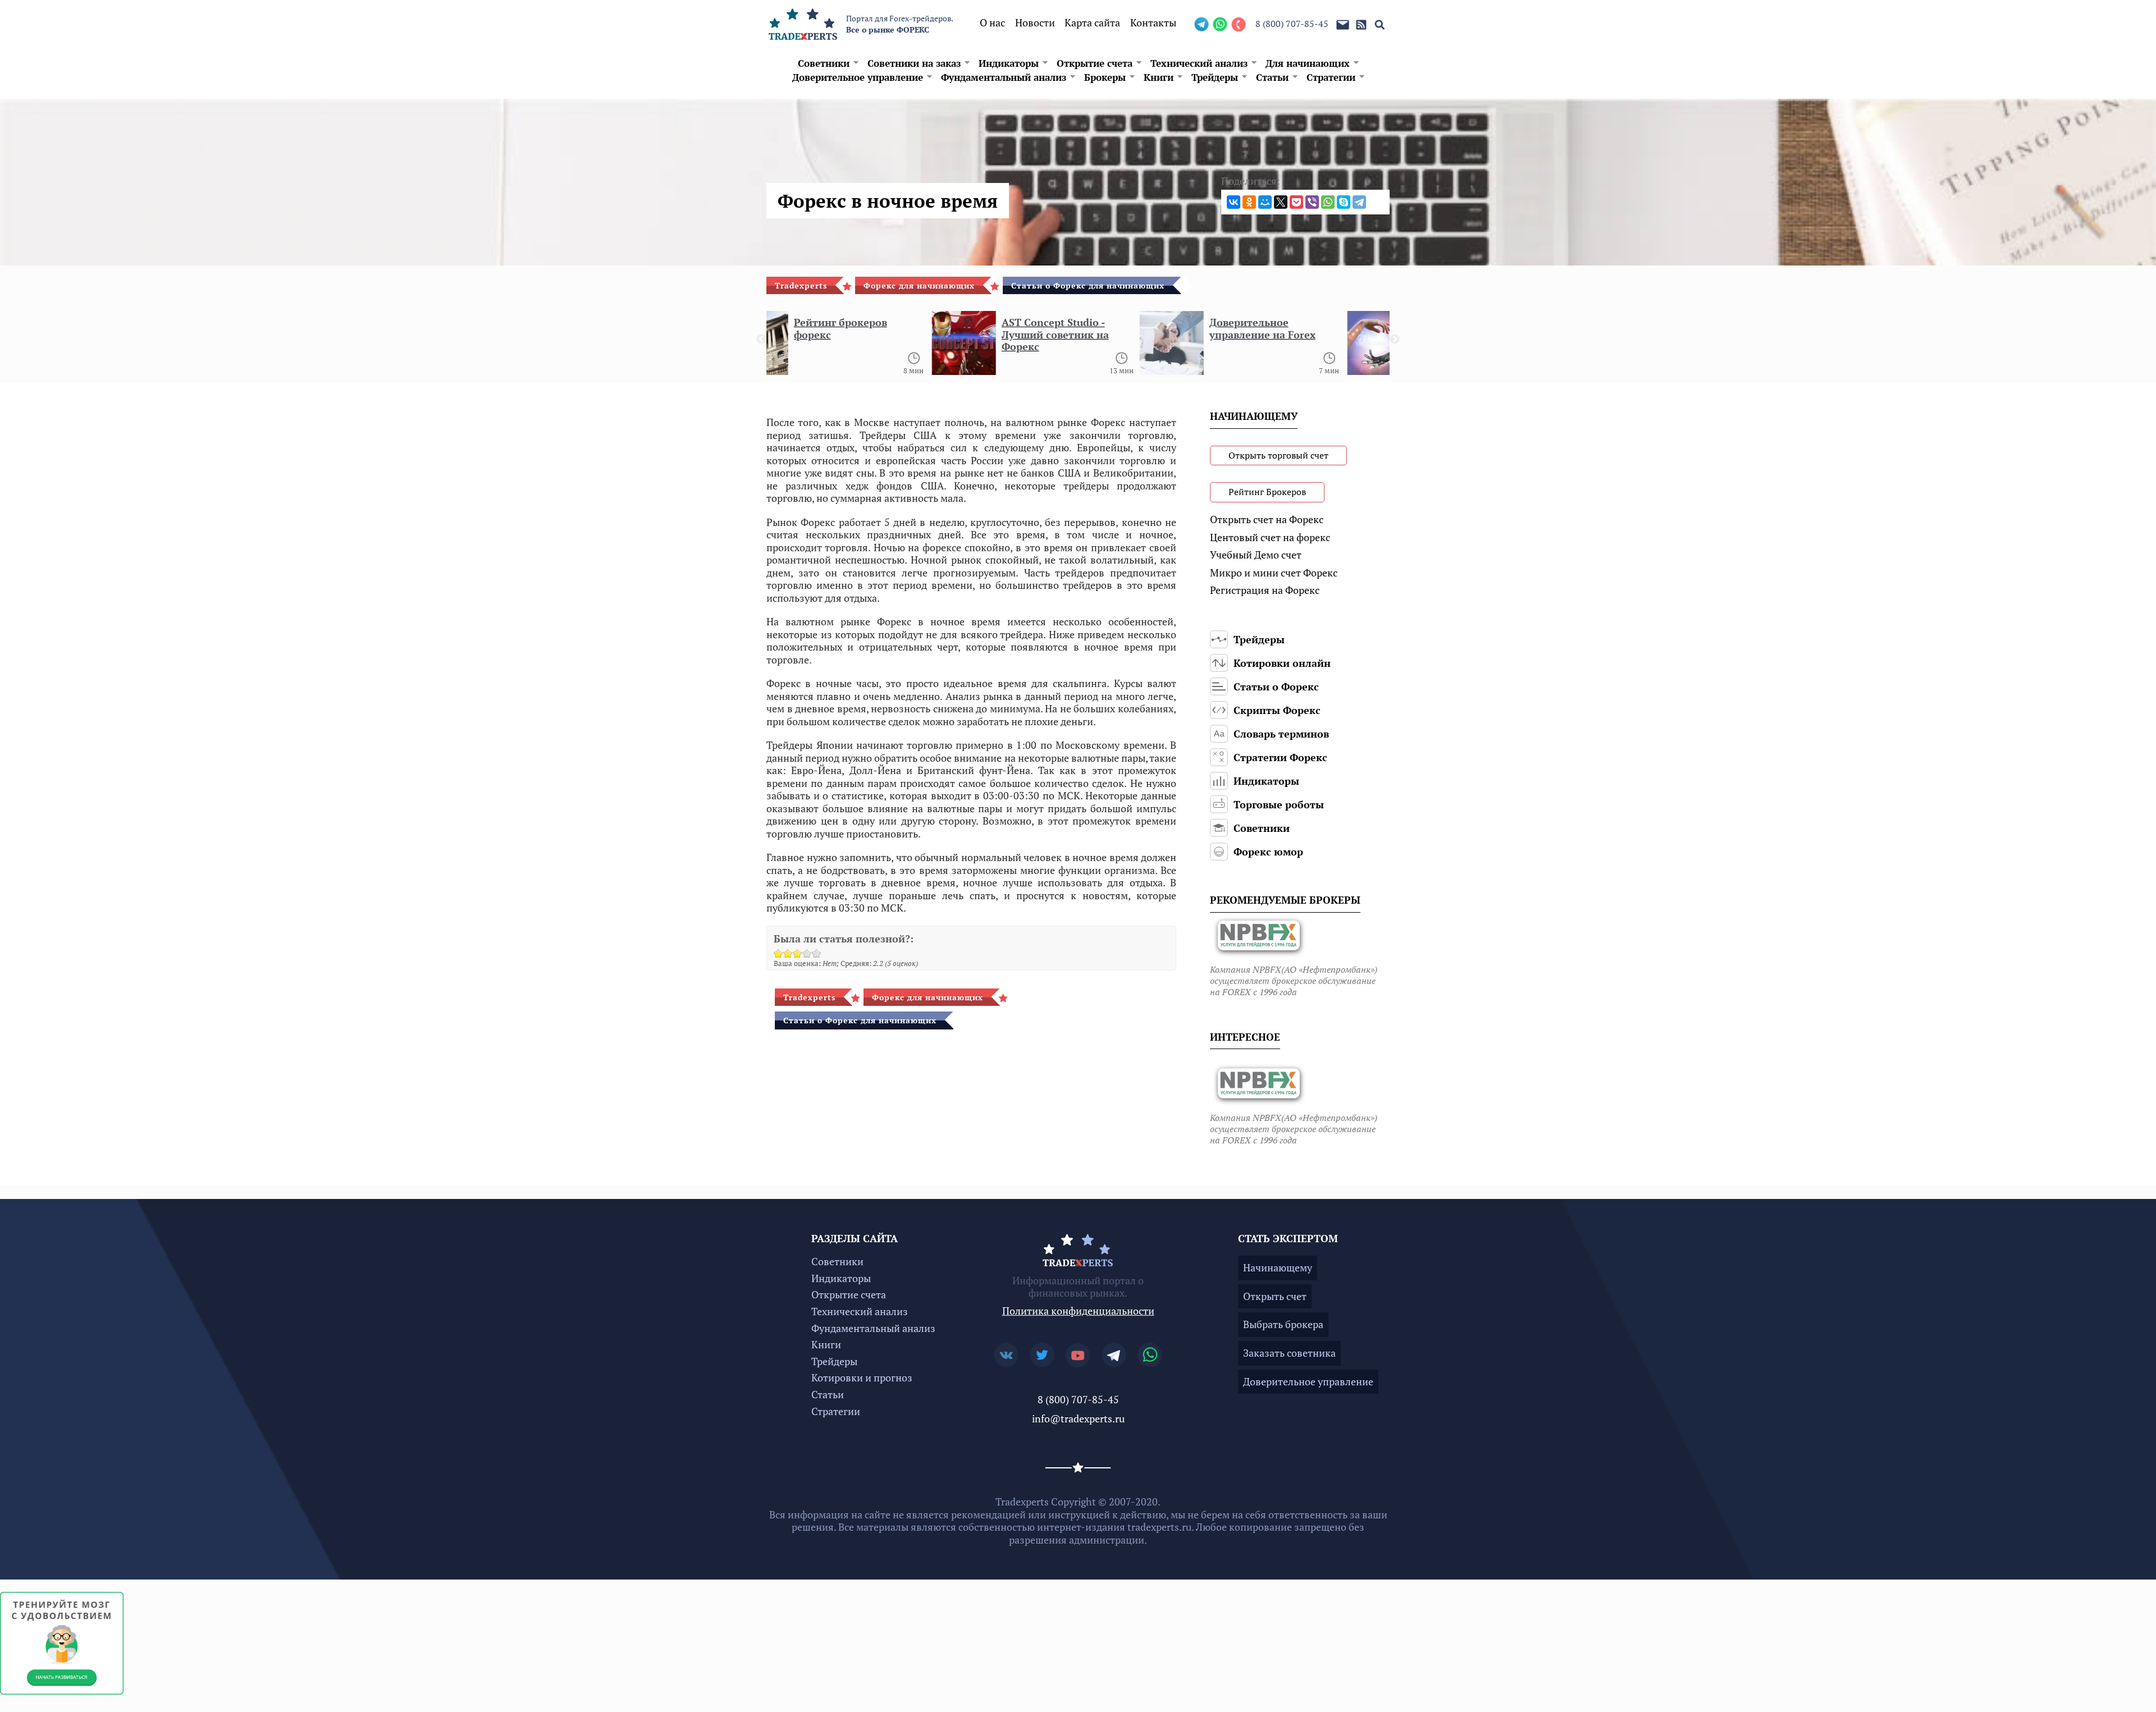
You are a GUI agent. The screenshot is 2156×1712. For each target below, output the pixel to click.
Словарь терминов (1281, 734)
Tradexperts (801, 285)
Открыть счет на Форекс (1267, 519)
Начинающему (1278, 1267)
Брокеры (1105, 77)
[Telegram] (1359, 202)
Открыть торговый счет (1278, 455)
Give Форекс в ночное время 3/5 (798, 953)
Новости (1035, 22)
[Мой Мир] (1265, 202)
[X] (1281, 202)
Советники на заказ (914, 63)
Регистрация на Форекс (1265, 590)
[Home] (803, 22)
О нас (992, 22)
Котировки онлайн (1282, 663)
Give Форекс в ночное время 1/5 (778, 953)
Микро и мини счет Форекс (1274, 573)
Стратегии (1331, 77)
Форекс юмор (1268, 852)
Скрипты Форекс (1277, 710)
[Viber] (1312, 202)
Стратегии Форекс (1280, 757)
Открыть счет (1275, 1296)
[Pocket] (1296, 202)
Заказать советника (1289, 1353)
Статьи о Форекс (1276, 686)
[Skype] (1344, 202)
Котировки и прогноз (862, 1377)
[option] (870, 347)
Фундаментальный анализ (1004, 77)
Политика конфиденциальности (1078, 1311)
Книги (1159, 77)
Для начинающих (1308, 63)
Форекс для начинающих (919, 285)
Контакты (1153, 22)
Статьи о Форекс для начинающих (1088, 285)
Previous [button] (761, 340)
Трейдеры (1215, 77)
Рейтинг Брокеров (1267, 492)
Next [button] (1395, 340)
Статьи (1272, 77)
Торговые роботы (1279, 804)
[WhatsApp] (1328, 202)
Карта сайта (1092, 22)
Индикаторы (1009, 63)
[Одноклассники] (1249, 202)
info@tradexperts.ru (1078, 1418)
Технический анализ (1199, 63)
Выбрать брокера (1283, 1324)
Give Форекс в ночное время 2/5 (788, 953)
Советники (824, 63)
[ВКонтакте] (1234, 202)
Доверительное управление (858, 77)
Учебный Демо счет (1256, 555)
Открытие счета (1095, 63)
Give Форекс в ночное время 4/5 (807, 953)
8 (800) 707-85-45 (1292, 24)
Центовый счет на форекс (1270, 537)
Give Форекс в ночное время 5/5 (817, 953)
